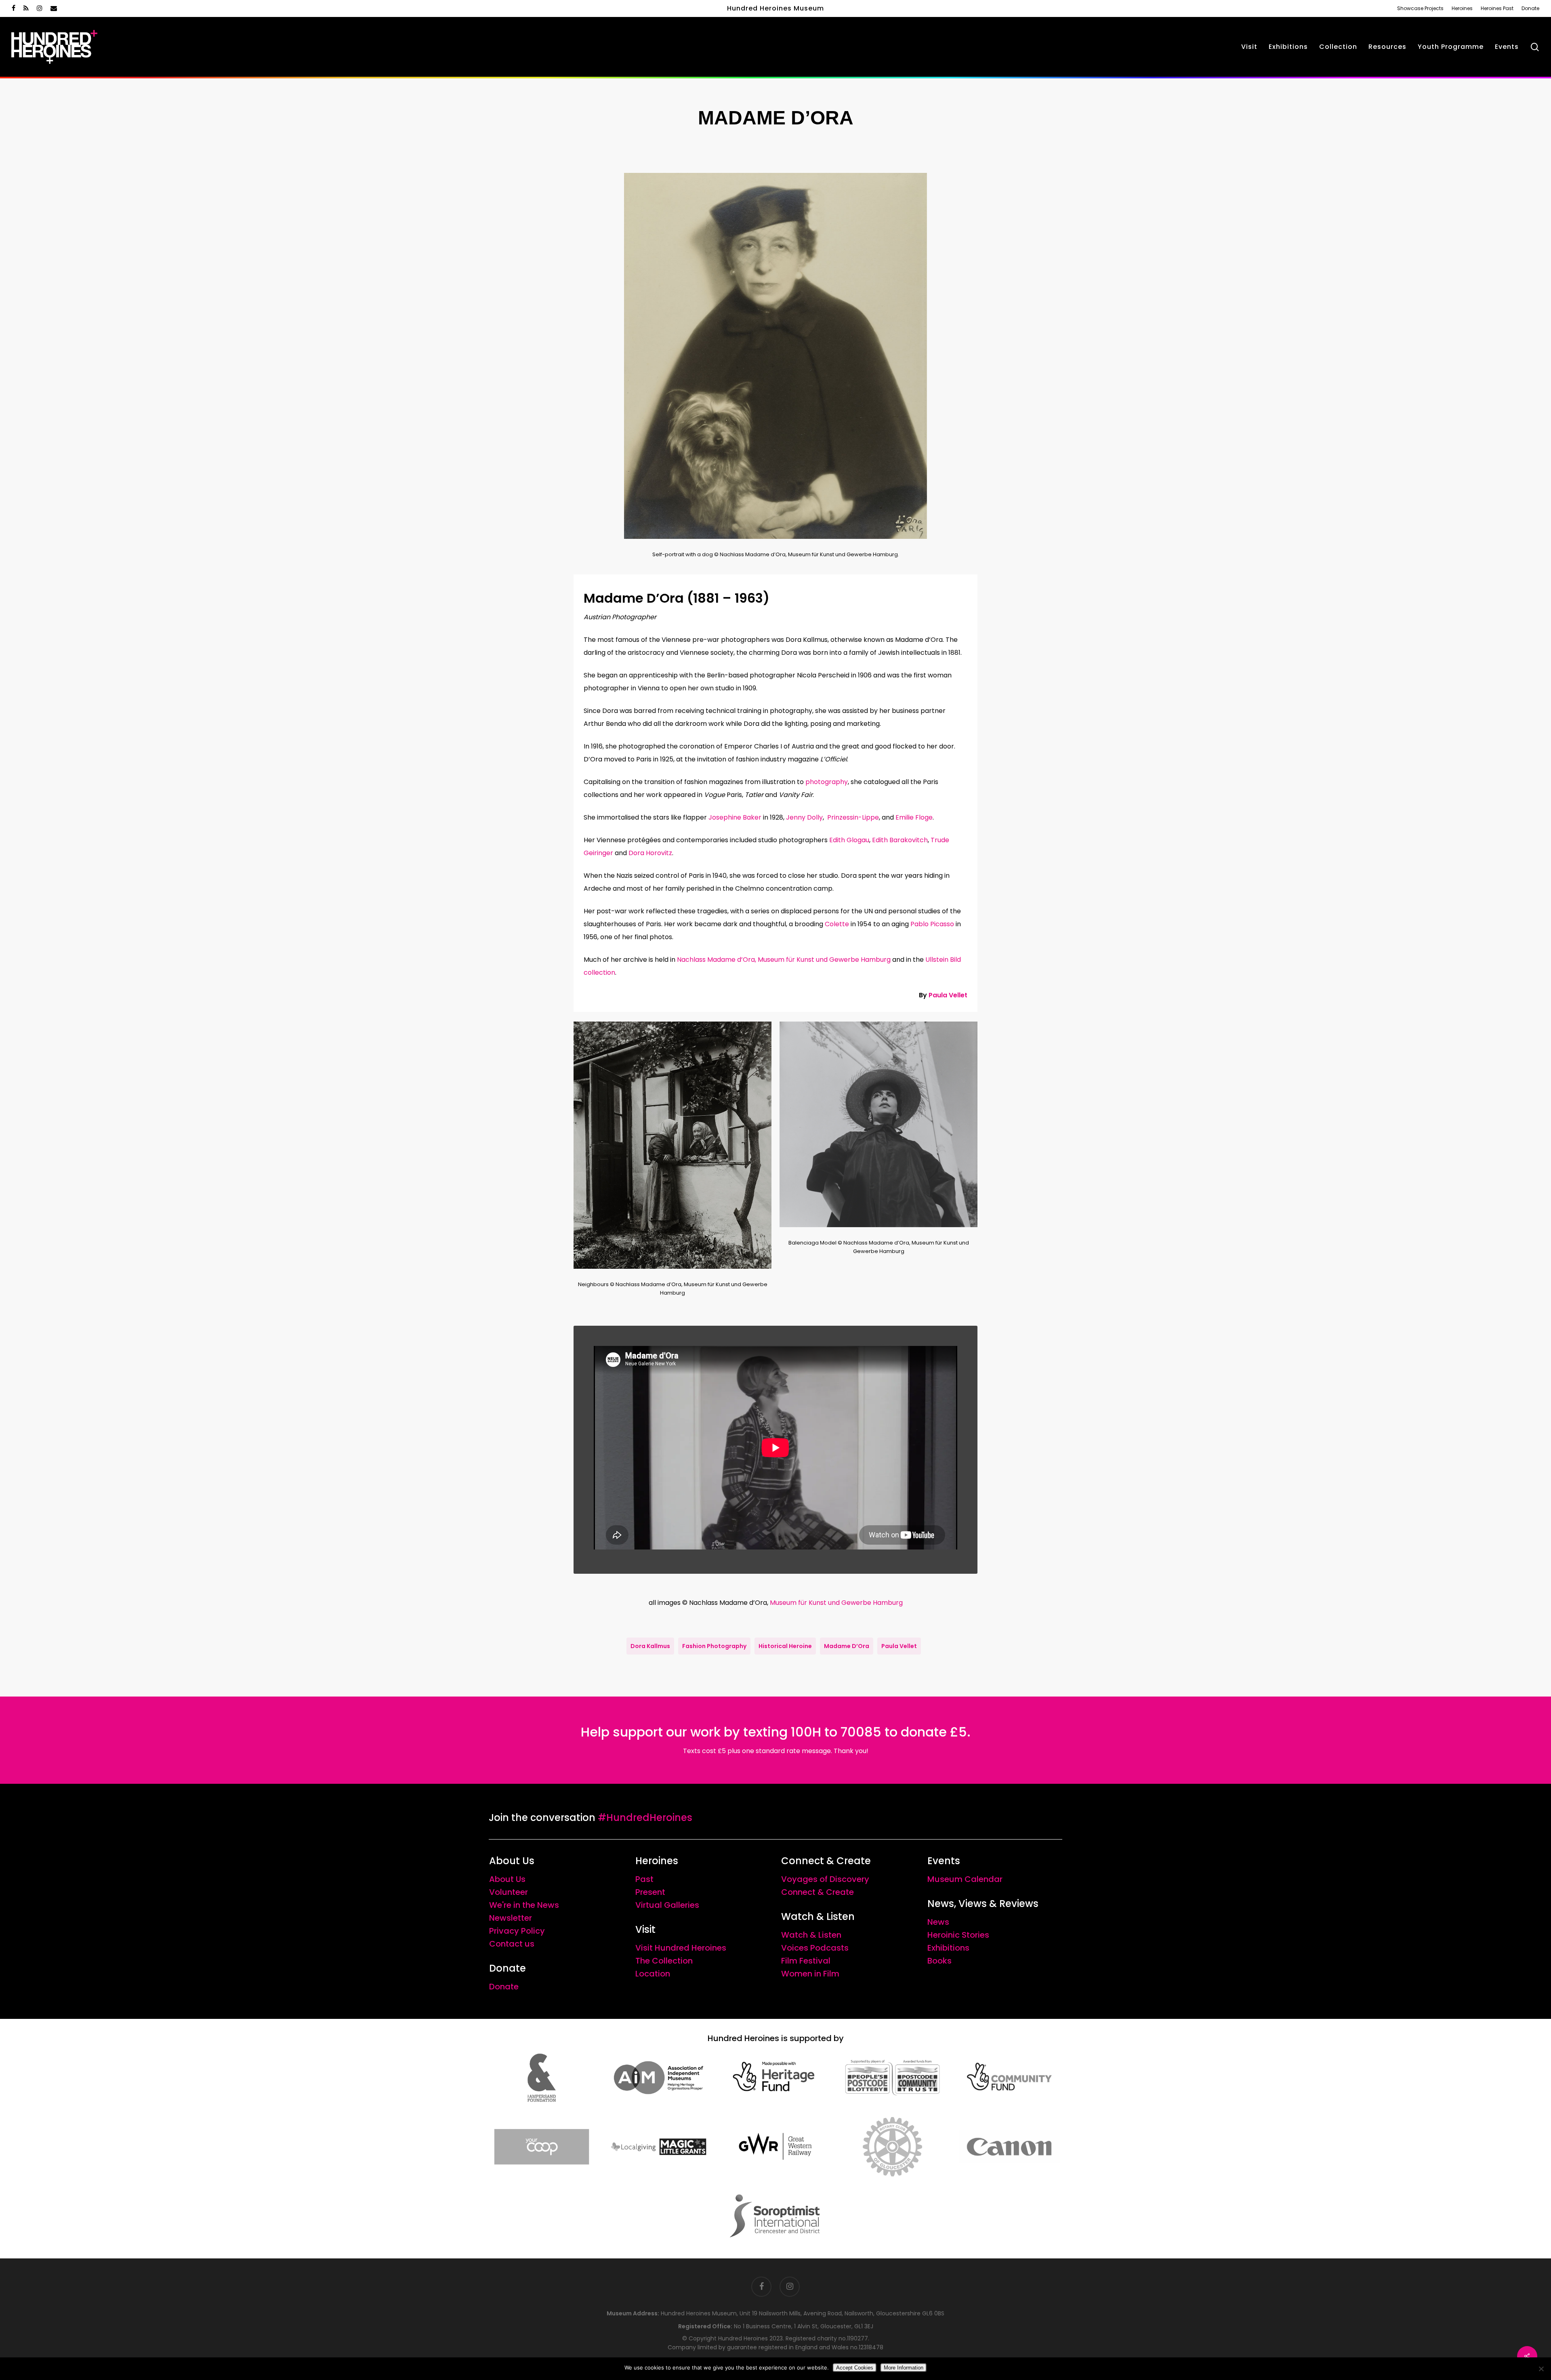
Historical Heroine (785, 1646)
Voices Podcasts (815, 1948)
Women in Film (810, 1974)
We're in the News (524, 1905)
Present (650, 1892)
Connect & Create (818, 1892)
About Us (507, 1879)
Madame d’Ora (847, 1646)
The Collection (664, 1961)
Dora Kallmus (650, 1646)
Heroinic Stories (958, 1935)
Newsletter (511, 1918)
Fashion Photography (714, 1646)
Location (653, 1974)
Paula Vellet (948, 995)
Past (644, 1879)
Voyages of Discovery (825, 1879)
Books (939, 1961)
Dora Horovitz (650, 853)
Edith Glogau (849, 840)
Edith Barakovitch (900, 840)
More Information (904, 2368)
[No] (1541, 2369)
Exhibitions (948, 1948)
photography (827, 782)
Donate (504, 1987)
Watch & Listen (811, 1935)
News (938, 1922)
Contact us (512, 1944)
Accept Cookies (855, 2368)
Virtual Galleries (667, 1905)
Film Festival (806, 1961)
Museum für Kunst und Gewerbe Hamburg (836, 1603)
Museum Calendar (965, 1879)
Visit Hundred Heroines (681, 1948)
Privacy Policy (517, 1931)
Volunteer (509, 1892)
